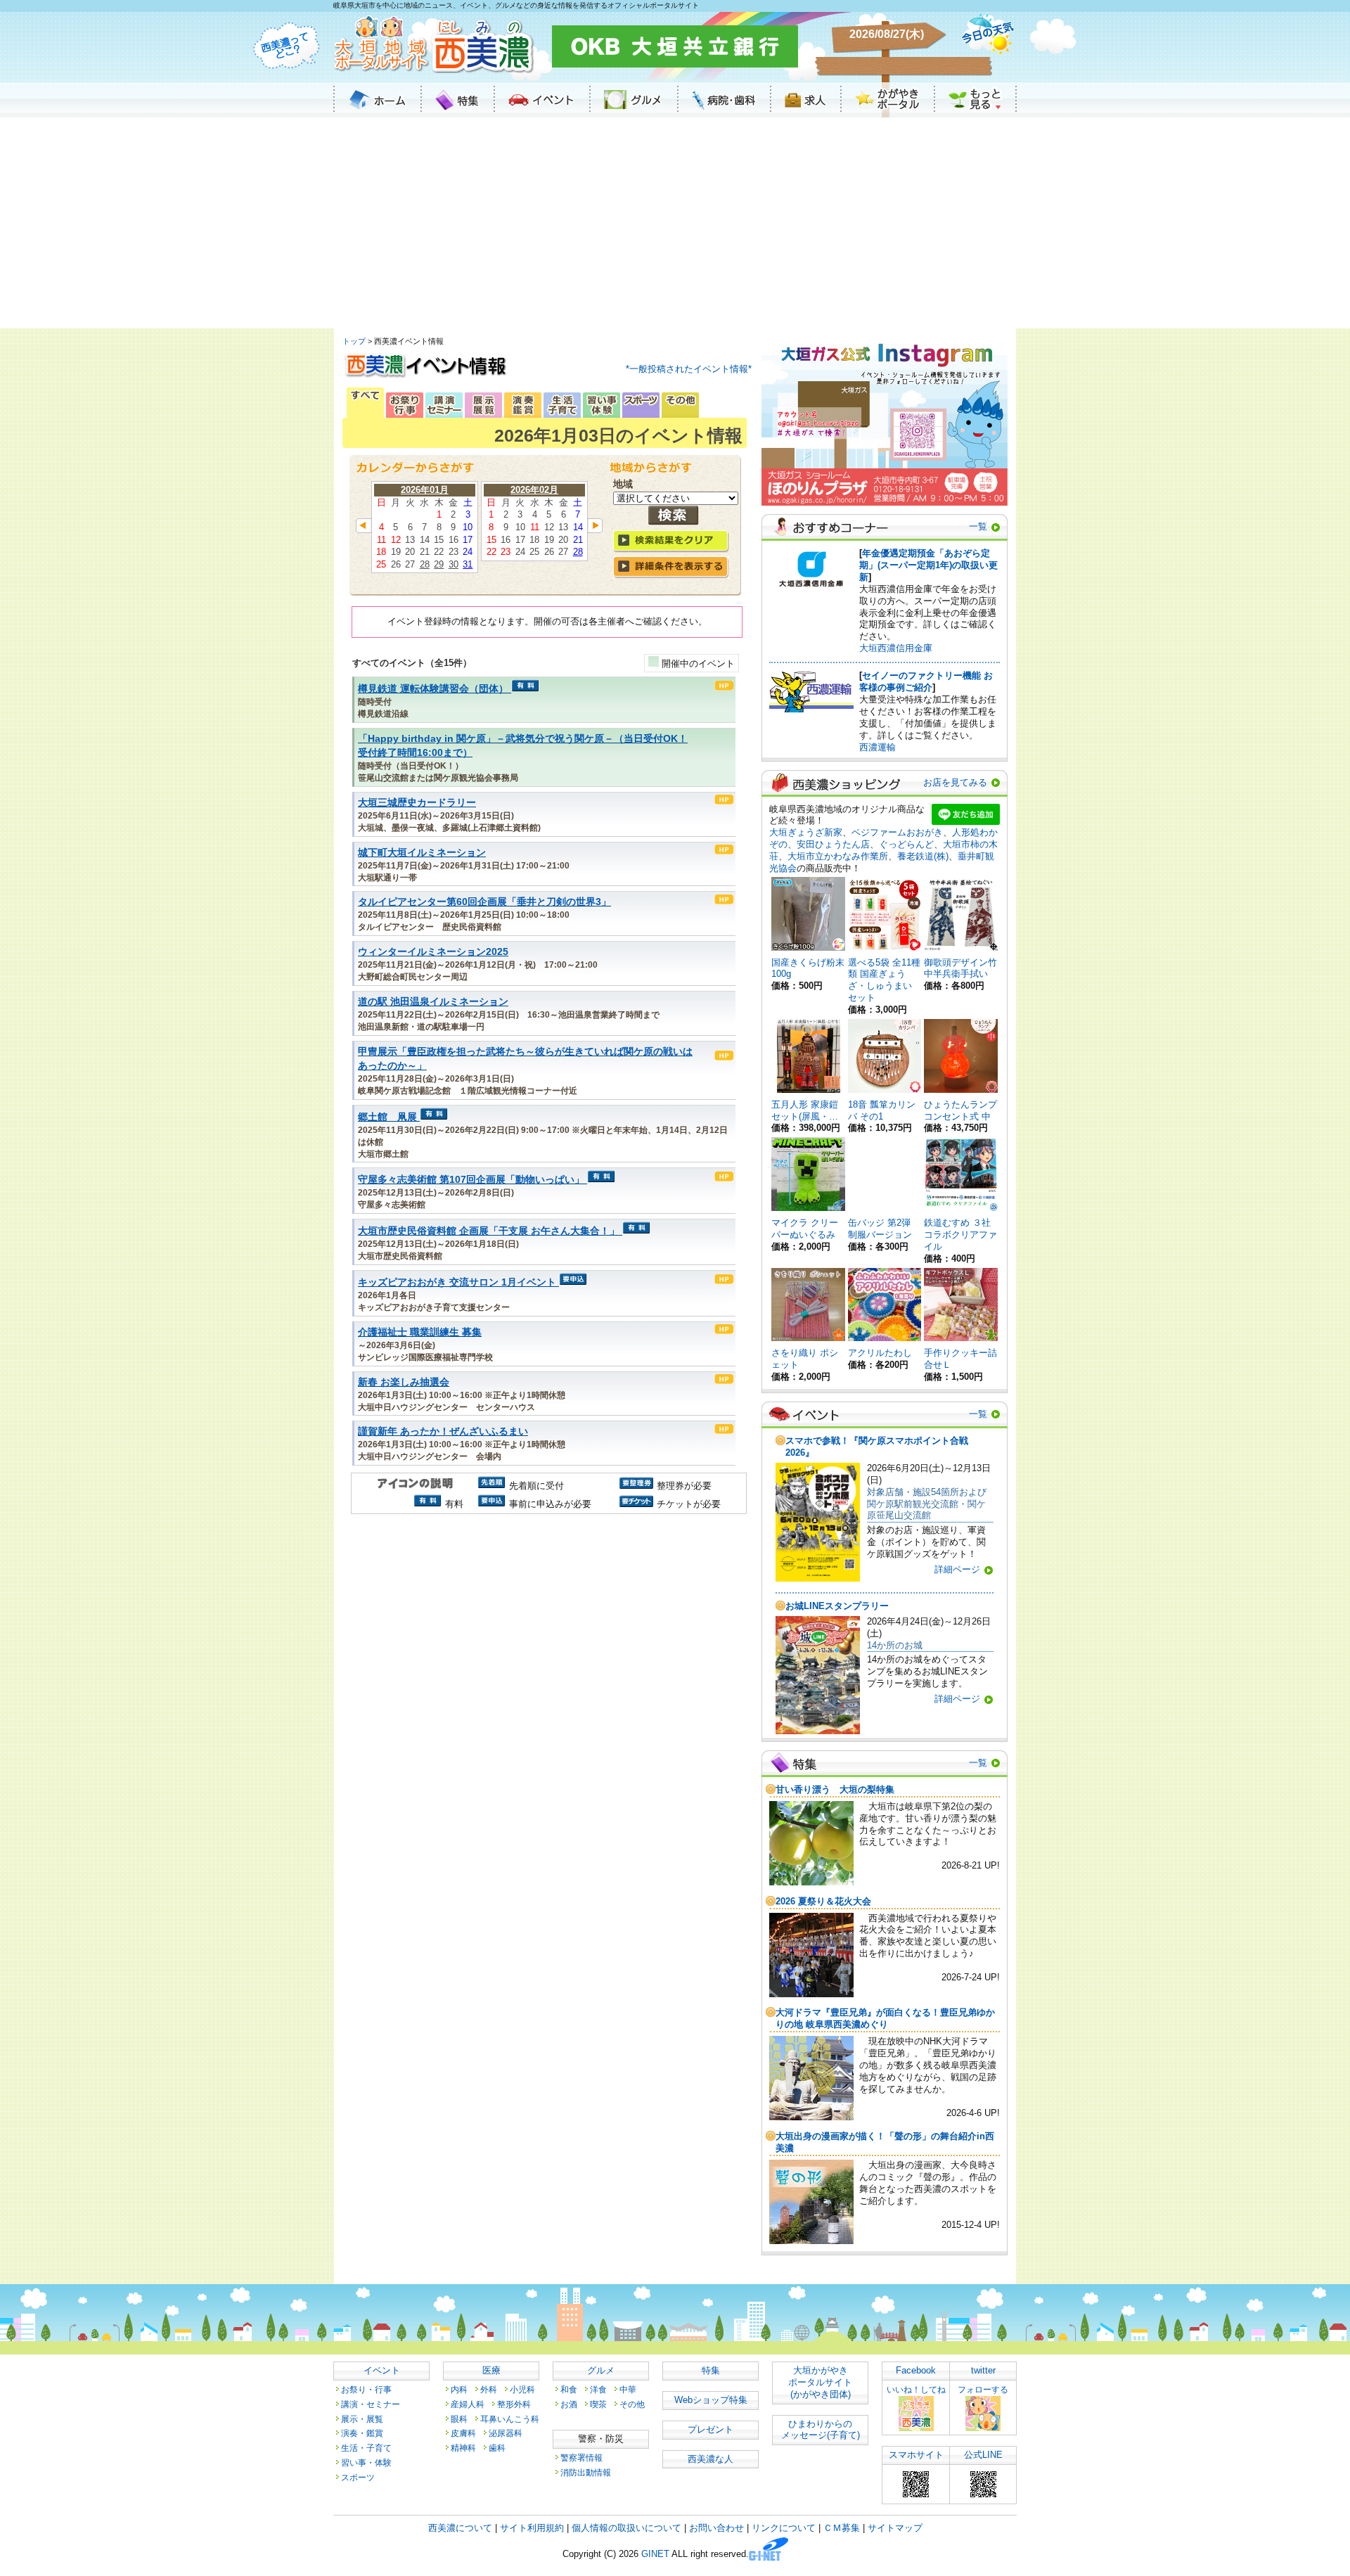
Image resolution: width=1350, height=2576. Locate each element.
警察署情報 (581, 2458)
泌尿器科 (506, 2433)
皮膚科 (463, 2433)
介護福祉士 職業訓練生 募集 (420, 1332)
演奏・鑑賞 (362, 2433)
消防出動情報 (586, 2472)
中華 (628, 2389)
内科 (459, 2389)
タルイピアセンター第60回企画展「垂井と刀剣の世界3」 (484, 902)
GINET (655, 2555)
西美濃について (460, 2528)
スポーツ (358, 2477)
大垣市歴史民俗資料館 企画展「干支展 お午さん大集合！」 (489, 1231)
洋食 (598, 2389)
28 (425, 564)
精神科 (463, 2448)
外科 (489, 2389)
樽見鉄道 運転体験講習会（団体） (433, 689)
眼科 (459, 2419)
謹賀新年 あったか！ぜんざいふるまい (443, 1431)
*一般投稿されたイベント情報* (689, 369)
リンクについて (784, 2528)
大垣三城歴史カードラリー (417, 803)
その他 (632, 2404)
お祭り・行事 (366, 2389)
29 (439, 564)
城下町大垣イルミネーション (422, 853)
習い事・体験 (366, 2462)
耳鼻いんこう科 (510, 2419)
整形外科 (514, 2404)
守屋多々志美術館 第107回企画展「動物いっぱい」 (471, 1180)
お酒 (569, 2404)
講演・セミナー (371, 2404)
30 (454, 564)
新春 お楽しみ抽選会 (404, 1382)
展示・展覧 (362, 2419)
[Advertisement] (675, 223)
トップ (354, 341)
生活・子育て (366, 2448)
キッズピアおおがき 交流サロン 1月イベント (457, 1282)
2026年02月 (534, 490)
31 (468, 564)
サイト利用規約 (532, 2528)
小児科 (522, 2389)
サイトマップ (895, 2528)
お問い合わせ (716, 2528)
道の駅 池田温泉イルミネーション (433, 1002)
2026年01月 (425, 490)
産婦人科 (468, 2404)
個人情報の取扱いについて (626, 2528)
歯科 (497, 2448)
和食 (569, 2389)
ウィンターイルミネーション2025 (433, 952)
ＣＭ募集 (842, 2528)
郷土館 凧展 (387, 1117)
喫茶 (598, 2404)
